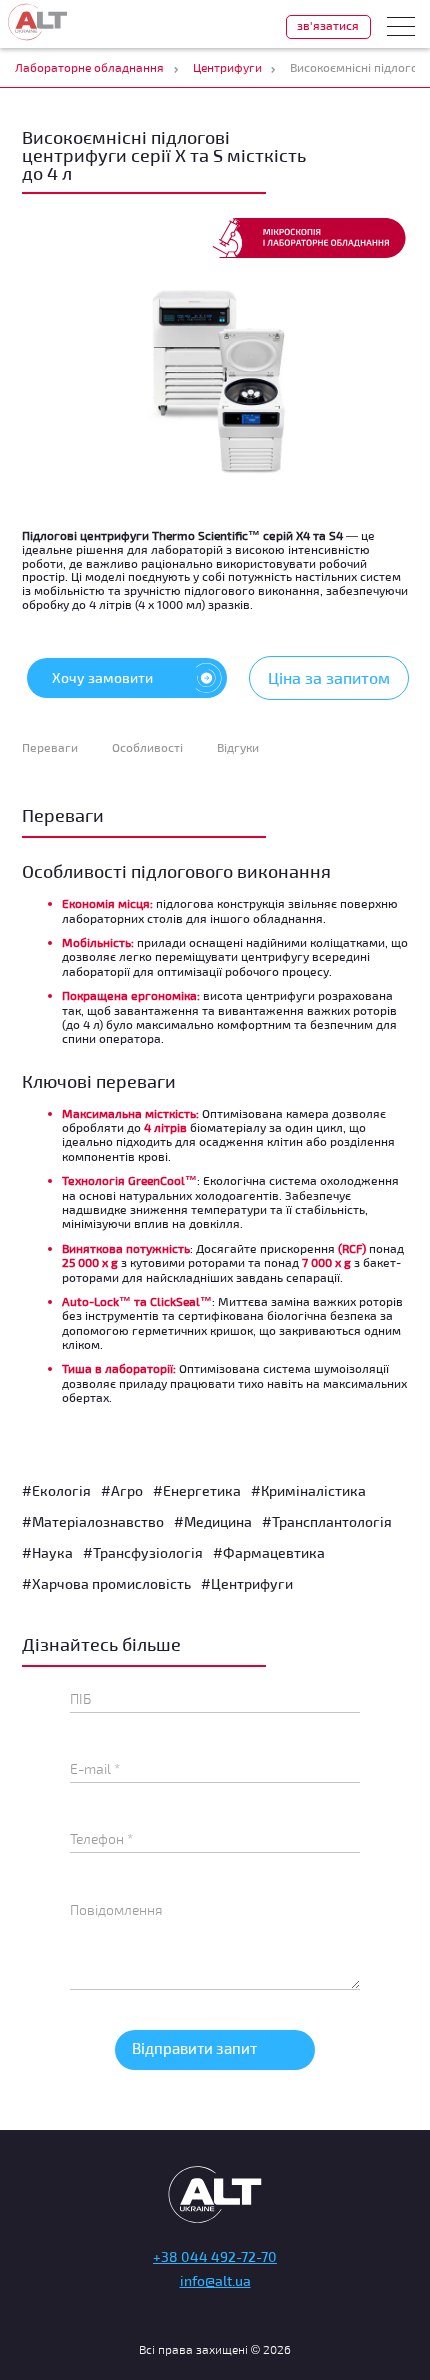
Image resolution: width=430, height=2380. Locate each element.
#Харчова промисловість (106, 1583)
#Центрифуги (247, 1583)
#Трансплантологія (327, 1521)
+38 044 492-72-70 (215, 2256)
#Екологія (56, 1490)
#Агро (122, 1490)
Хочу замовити (102, 677)
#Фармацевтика (269, 1552)
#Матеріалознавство (93, 1521)
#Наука (47, 1552)
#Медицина (213, 1521)
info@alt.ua (215, 2280)
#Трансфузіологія (143, 1552)
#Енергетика (197, 1490)
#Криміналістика (308, 1490)
